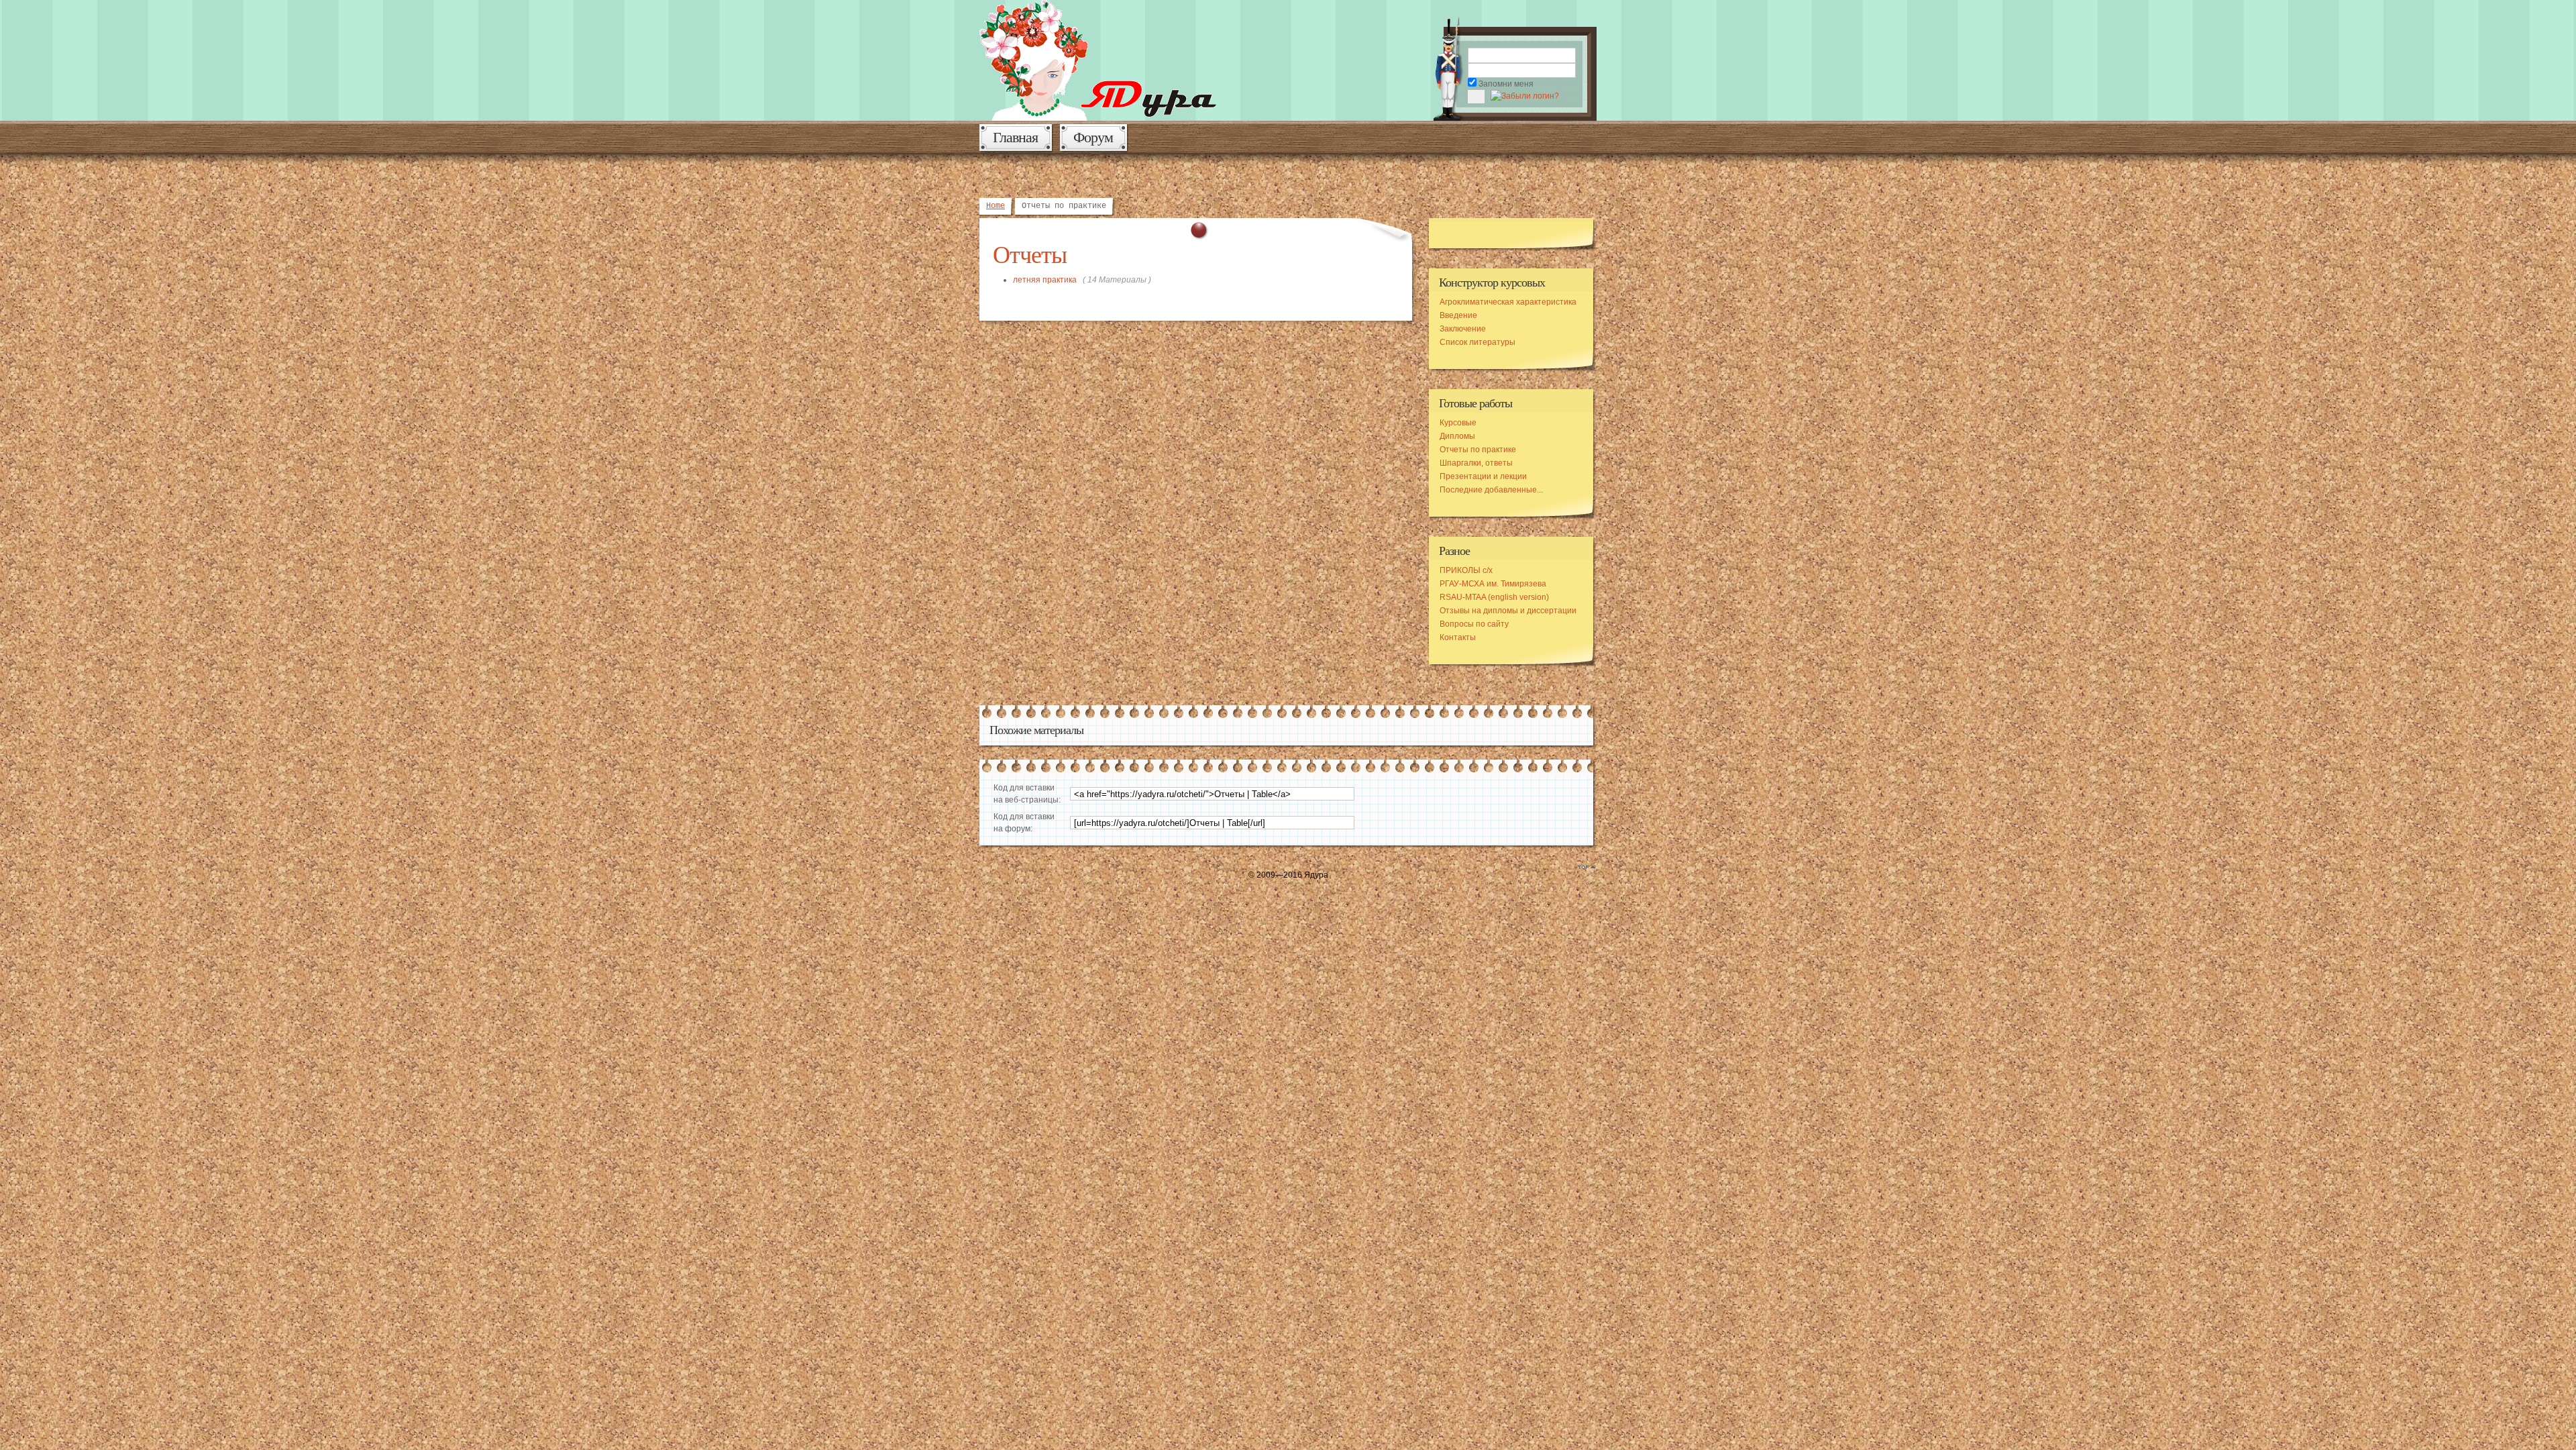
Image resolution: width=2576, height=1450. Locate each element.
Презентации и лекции (1483, 476)
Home (996, 206)
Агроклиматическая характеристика (1508, 302)
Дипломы (1457, 436)
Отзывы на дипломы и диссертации (1508, 611)
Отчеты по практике (1478, 450)
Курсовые (1458, 423)
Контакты (1458, 637)
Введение (1458, 315)
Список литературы (1478, 342)
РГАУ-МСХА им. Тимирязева (1493, 584)
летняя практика (1045, 280)
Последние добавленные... (1491, 490)
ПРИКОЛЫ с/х (1466, 570)
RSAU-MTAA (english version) (1494, 597)
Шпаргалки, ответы (1476, 463)
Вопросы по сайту (1474, 624)
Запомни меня (1506, 84)
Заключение (1463, 329)
